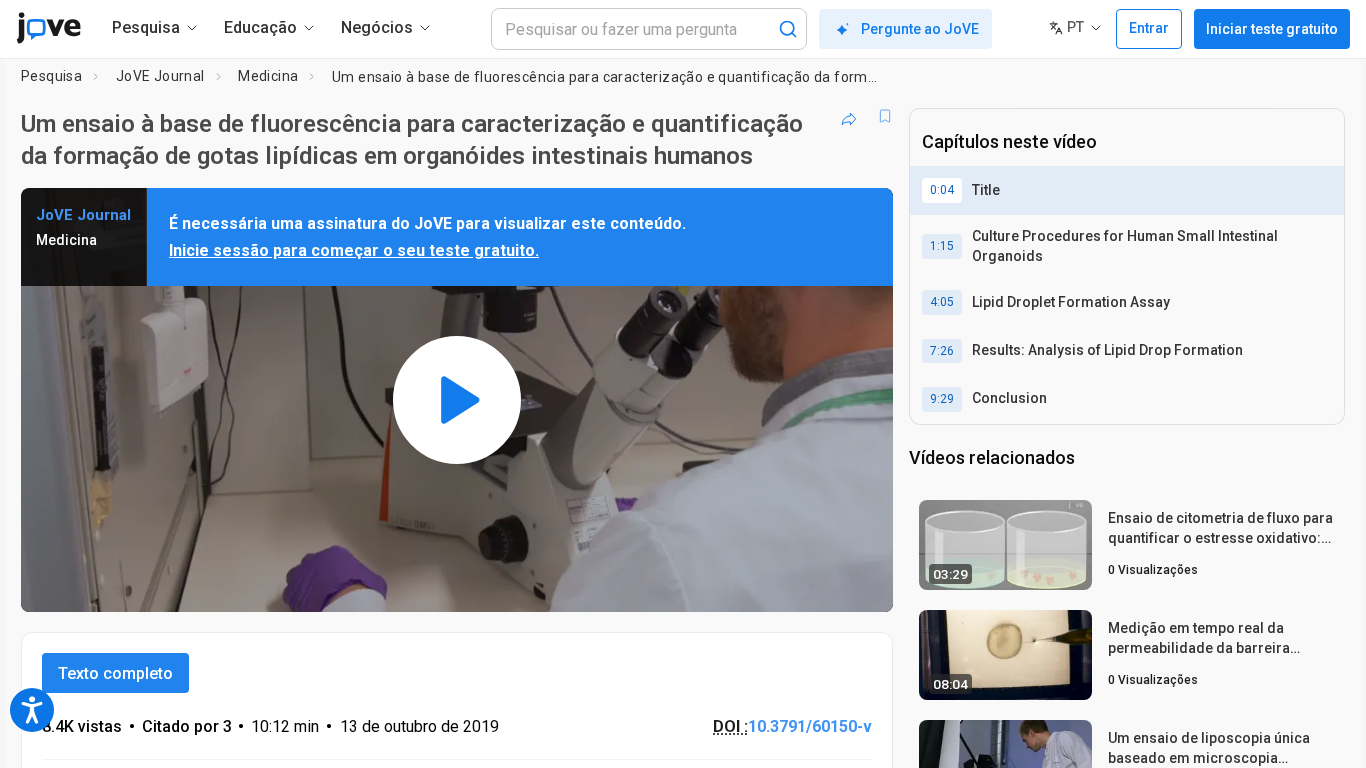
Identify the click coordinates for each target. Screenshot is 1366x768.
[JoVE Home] (48, 28)
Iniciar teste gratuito (1272, 29)
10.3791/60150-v (810, 726)
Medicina (268, 76)
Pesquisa (51, 76)
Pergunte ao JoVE (920, 29)
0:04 (942, 190)
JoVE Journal (160, 76)
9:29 (942, 399)
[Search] (788, 29)
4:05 (942, 302)
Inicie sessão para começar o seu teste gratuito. (354, 250)
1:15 (942, 246)
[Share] (849, 116)
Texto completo (115, 673)
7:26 (942, 351)
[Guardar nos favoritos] (885, 116)
